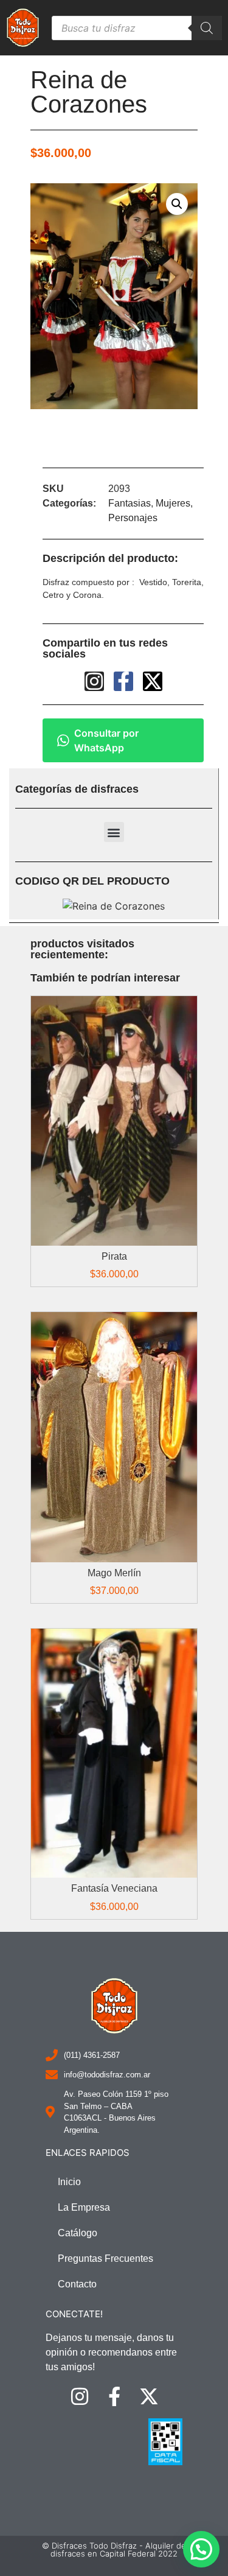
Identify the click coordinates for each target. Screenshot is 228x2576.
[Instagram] (89, 444)
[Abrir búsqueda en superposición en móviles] (137, 28)
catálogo (78, 2233)
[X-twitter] (153, 681)
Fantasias (130, 503)
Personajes (133, 518)
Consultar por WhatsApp (106, 740)
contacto (77, 2284)
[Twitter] (158, 444)
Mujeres (173, 503)
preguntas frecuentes (105, 2258)
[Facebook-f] (123, 444)
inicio (69, 2182)
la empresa (84, 2207)
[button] (114, 832)
